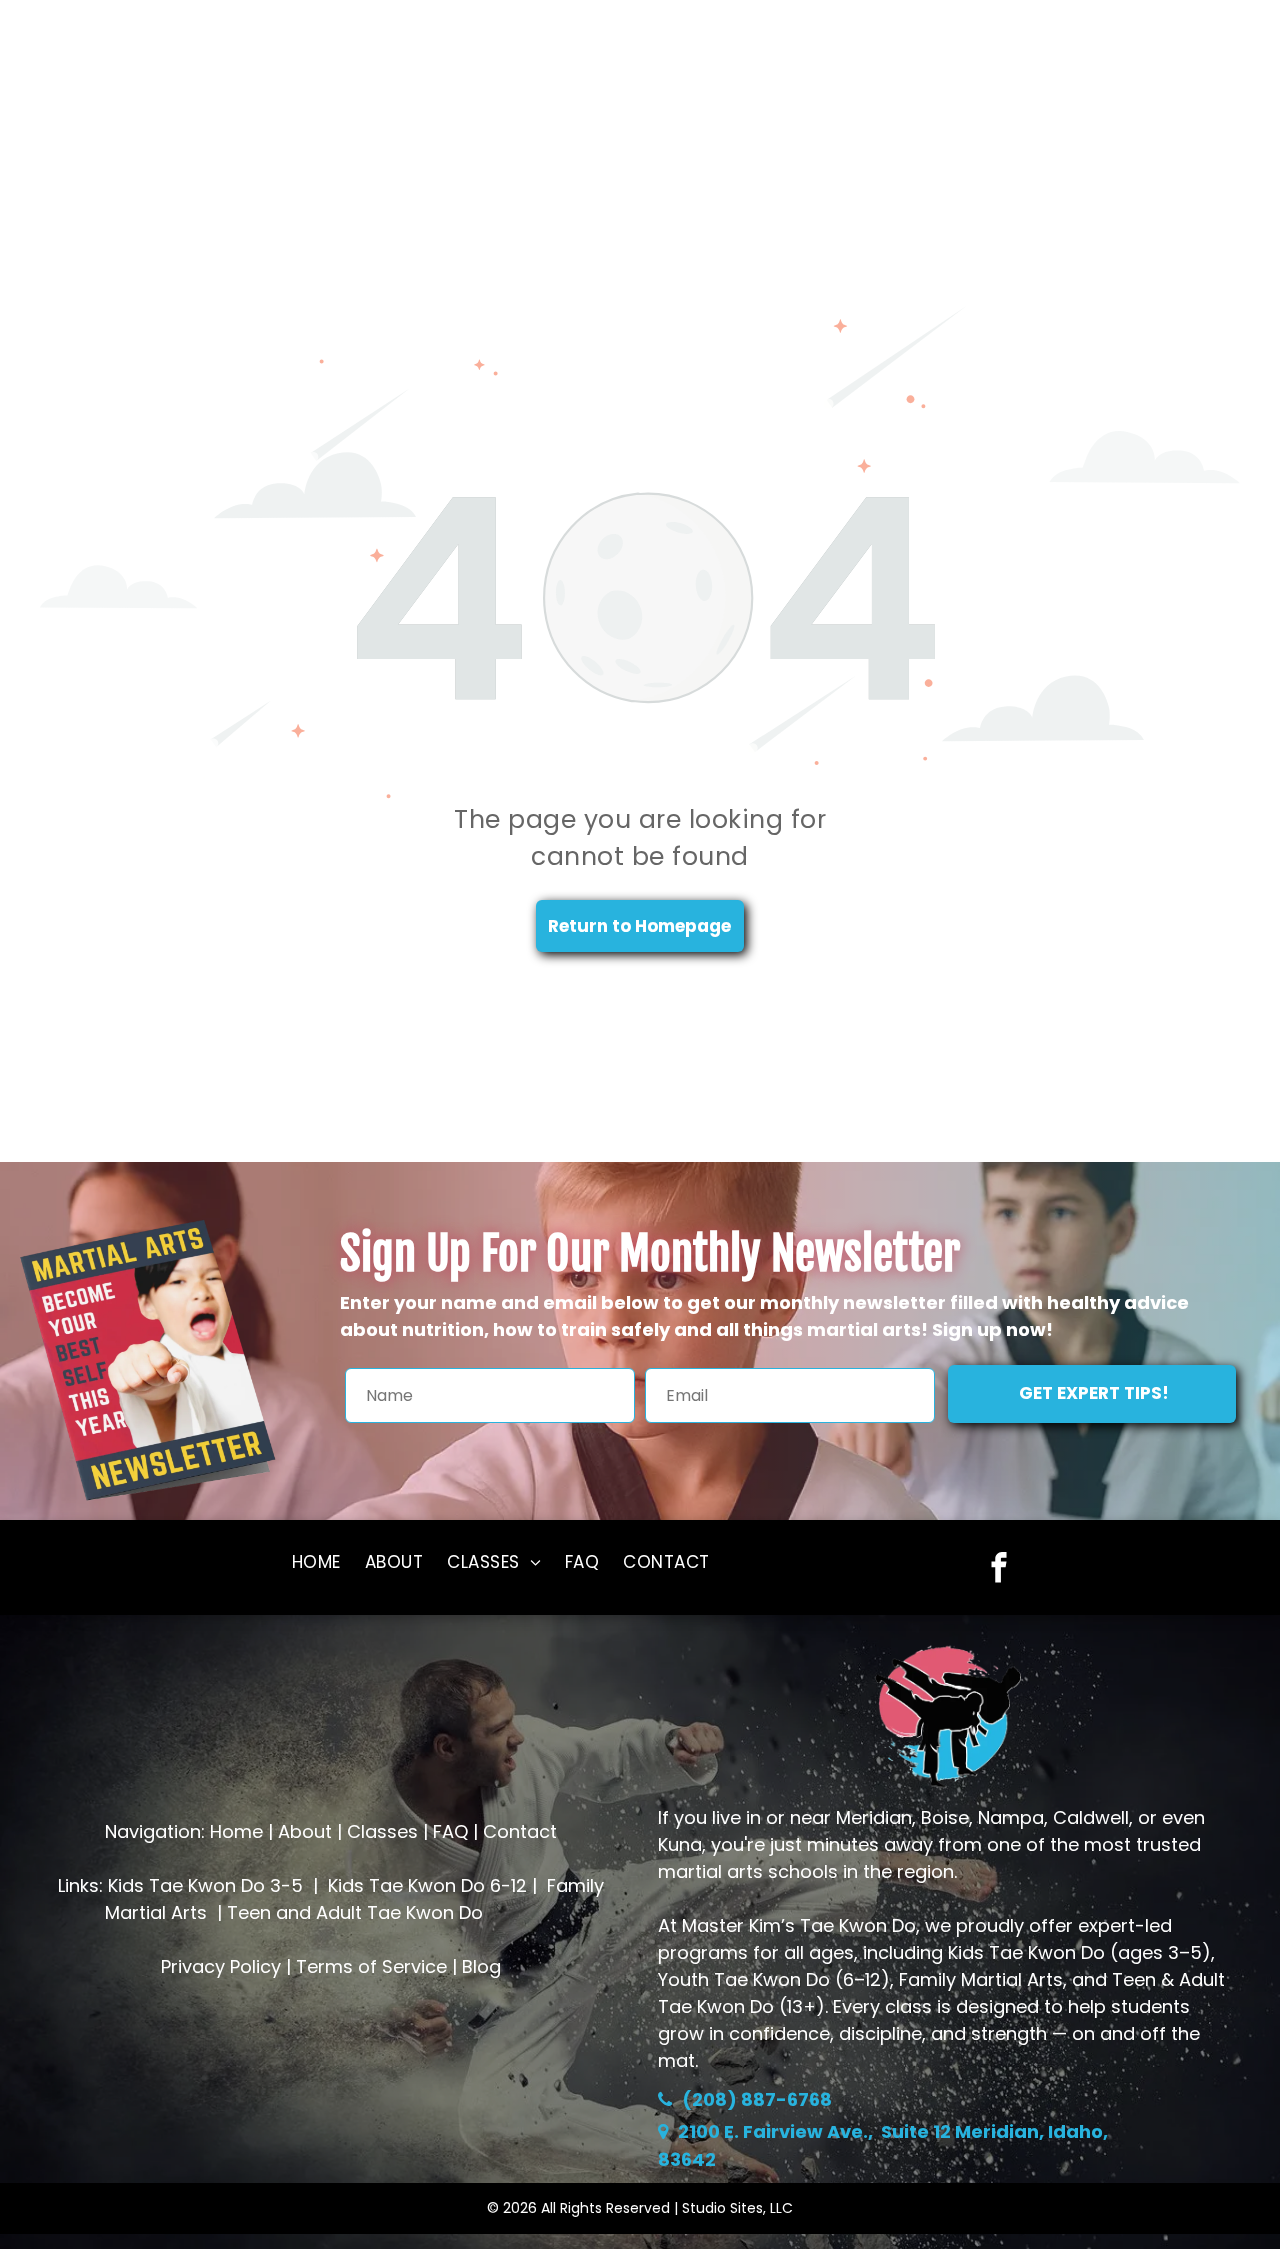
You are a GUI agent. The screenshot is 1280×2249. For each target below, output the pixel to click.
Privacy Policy (221, 1966)
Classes (382, 1831)
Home (236, 1831)
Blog (481, 1966)
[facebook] (998, 1570)
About (305, 1831)
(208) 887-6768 (757, 2099)
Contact (520, 1831)
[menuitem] (316, 1563)
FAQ (450, 1831)
